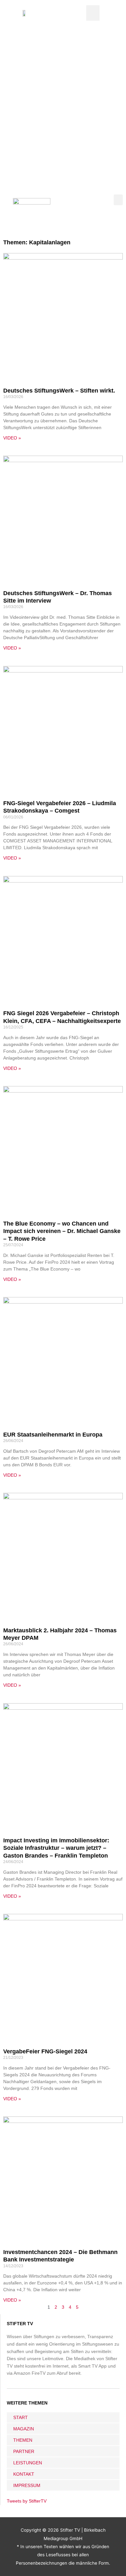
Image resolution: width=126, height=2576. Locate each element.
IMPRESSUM (27, 2485)
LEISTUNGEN (28, 2463)
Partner (24, 2451)
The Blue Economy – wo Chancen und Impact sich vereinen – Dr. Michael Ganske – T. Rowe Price (62, 1231)
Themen (23, 2440)
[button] (93, 13)
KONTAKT (24, 2474)
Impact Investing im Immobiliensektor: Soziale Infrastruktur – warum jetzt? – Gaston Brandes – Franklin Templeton (56, 1848)
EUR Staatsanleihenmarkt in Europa (53, 1435)
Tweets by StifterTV (27, 2501)
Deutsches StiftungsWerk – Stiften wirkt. (59, 391)
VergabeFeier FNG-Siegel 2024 (45, 2051)
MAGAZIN (24, 2429)
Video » (12, 438)
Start (21, 2417)
